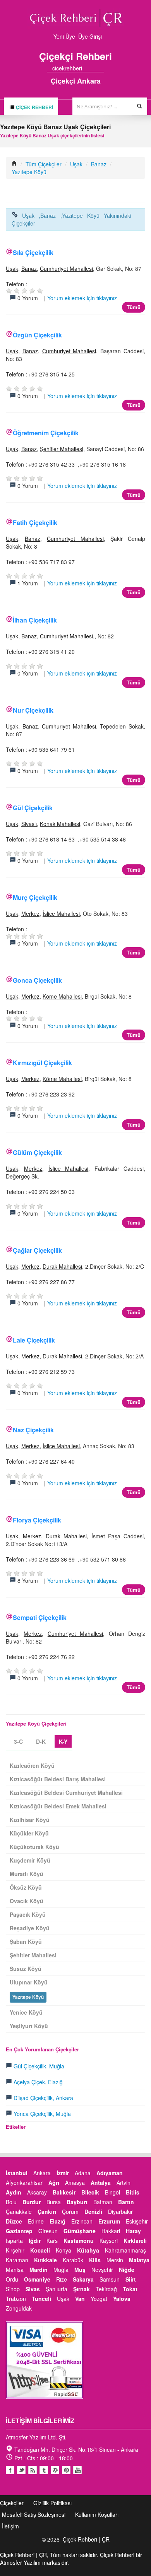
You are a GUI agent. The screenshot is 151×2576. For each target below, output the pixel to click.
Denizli (93, 2212)
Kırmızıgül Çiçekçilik (42, 1063)
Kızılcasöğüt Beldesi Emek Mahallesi (58, 1806)
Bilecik (90, 2192)
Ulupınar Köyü (29, 1982)
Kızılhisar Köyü (30, 1820)
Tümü (134, 307)
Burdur (32, 2202)
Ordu (12, 2279)
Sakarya (83, 2279)
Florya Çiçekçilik (37, 1520)
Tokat (130, 2289)
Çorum (70, 2212)
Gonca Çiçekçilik (37, 980)
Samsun (110, 2279)
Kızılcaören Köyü (32, 1765)
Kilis (95, 2260)
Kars (52, 2241)
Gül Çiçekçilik (33, 808)
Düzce (14, 2221)
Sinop (13, 2289)
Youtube (55, 2470)
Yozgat (99, 2299)
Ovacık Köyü (27, 1901)
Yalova (122, 2299)
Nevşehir (102, 2270)
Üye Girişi (90, 36)
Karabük (73, 2260)
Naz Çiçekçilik (33, 1430)
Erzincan (82, 2221)
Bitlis (133, 2192)
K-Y (63, 1741)
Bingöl (112, 2192)
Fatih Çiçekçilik (35, 523)
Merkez (30, 913)
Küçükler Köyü (29, 1833)
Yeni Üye (64, 36)
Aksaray (37, 2192)
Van (80, 2299)
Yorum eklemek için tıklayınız (82, 298)
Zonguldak (19, 2308)
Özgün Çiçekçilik (37, 335)
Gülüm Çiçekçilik (37, 1152)
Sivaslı (29, 824)
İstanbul (17, 2173)
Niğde (127, 2270)
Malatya (139, 2260)
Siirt (131, 2279)
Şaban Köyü (26, 1941)
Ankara (42, 2173)
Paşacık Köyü (28, 1914)
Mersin (115, 2260)
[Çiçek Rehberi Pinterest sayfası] (101, 68)
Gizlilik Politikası (52, 2503)
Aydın (14, 2192)
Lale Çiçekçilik (34, 1340)
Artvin (124, 2183)
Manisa (15, 2270)
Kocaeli (40, 2250)
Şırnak (82, 2289)
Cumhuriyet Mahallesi (66, 269)
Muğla (61, 2270)
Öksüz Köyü (26, 1887)
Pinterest (66, 2470)
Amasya (75, 2183)
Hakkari (111, 2231)
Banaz (99, 164)
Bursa (54, 2202)
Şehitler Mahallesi (62, 449)
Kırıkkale (45, 2260)
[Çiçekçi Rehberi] (14, 164)
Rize (62, 2279)
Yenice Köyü (26, 2012)
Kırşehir (15, 2250)
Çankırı (47, 2212)
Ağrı (54, 2183)
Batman (103, 2202)
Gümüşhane (80, 2231)
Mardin (39, 2270)
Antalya (101, 2183)
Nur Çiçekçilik (33, 710)
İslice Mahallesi (61, 913)
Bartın (126, 2202)
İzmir (63, 2173)
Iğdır (35, 2241)
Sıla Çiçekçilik (33, 252)
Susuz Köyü (26, 1969)
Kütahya (88, 2250)
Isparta (14, 2241)
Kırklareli (135, 2241)
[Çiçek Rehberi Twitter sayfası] (88, 68)
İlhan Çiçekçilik (35, 620)
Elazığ (57, 2221)
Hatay (133, 2231)
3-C (18, 1741)
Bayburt (77, 2202)
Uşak (76, 164)
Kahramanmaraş (125, 2250)
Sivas (33, 2289)
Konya (63, 2250)
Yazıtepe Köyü (29, 172)
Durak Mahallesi (62, 1266)
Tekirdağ (106, 2289)
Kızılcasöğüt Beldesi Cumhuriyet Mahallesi (66, 1793)
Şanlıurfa (57, 2289)
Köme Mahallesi (62, 996)
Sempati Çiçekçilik (40, 1617)
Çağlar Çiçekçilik (37, 1250)
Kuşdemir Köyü (30, 1860)
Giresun (48, 2231)
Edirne (36, 2221)
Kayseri (109, 2241)
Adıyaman (110, 2173)
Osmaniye (37, 2279)
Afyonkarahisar (24, 2183)
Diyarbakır (120, 2212)
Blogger (33, 2470)
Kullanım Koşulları (97, 2514)
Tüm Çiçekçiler (44, 164)
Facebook (10, 2470)
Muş (80, 2270)
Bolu (11, 2202)
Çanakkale (19, 2212)
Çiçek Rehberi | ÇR (86, 2539)
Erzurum (109, 2221)
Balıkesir (64, 2192)
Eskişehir (137, 2221)
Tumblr (44, 2470)
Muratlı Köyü (27, 1874)
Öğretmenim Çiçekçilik (46, 433)
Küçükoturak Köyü (34, 1847)
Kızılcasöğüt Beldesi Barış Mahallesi (58, 1779)
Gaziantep (19, 2231)
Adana (83, 2173)
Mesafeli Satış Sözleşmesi (34, 2514)
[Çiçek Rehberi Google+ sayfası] (94, 68)
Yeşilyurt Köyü (29, 2026)
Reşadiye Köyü (30, 1928)
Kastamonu (79, 2241)
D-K (41, 1741)
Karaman (17, 2260)
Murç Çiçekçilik (35, 897)
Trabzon (16, 2299)
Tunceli (41, 2299)
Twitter (21, 2470)
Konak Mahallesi (60, 824)
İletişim (10, 2526)
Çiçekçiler (12, 2503)
